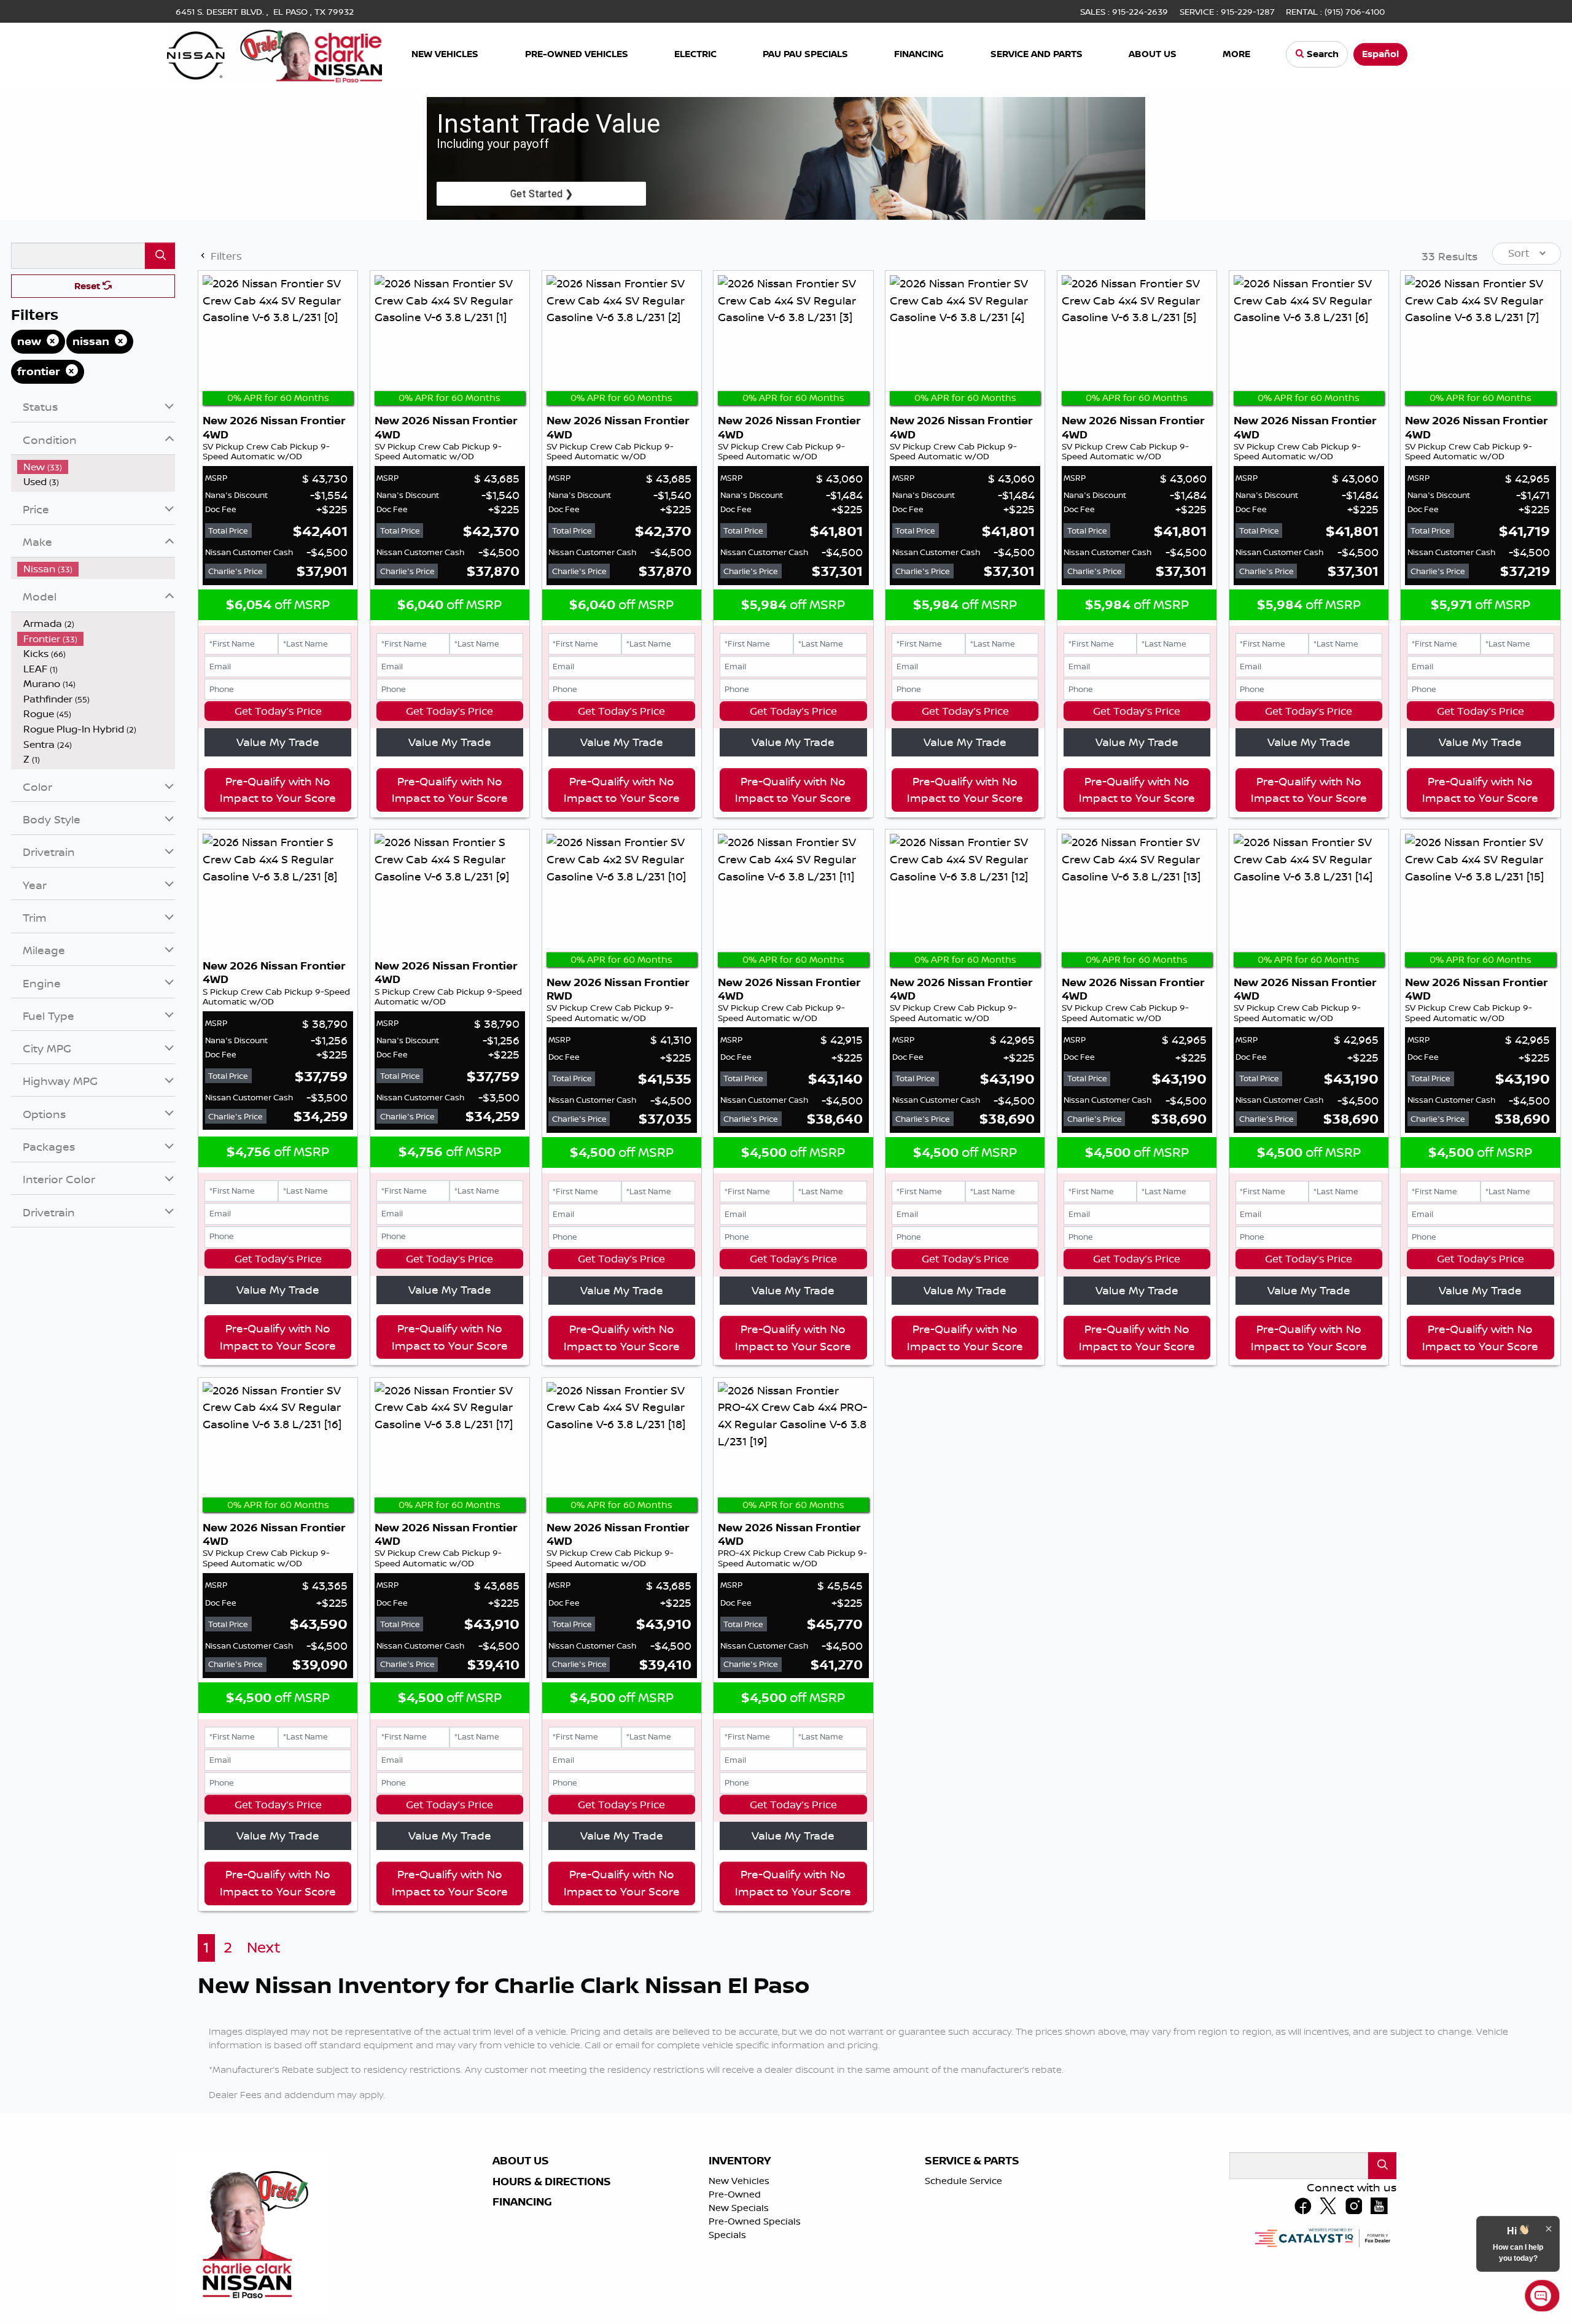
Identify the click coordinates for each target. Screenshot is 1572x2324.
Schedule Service (963, 2181)
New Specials (739, 2208)
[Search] (160, 256)
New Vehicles (739, 2181)
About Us (521, 2161)
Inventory (740, 2161)
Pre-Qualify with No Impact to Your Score (278, 790)
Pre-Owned (735, 2194)
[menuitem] (96, 467)
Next (264, 1947)
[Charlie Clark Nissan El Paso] (274, 53)
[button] (446, 54)
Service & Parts (972, 2161)
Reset (88, 286)
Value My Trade (278, 742)
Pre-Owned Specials (755, 2221)
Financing (522, 2202)
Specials (727, 2235)
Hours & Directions (552, 2182)
